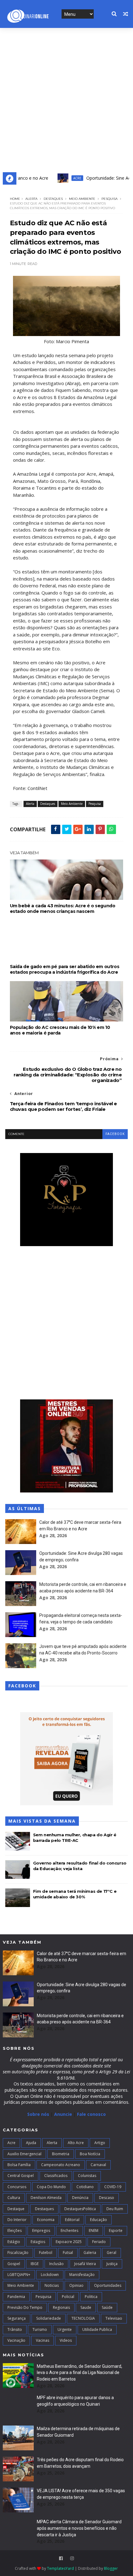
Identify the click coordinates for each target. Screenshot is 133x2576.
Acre (60, 178)
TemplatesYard (60, 2568)
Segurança (17, 2318)
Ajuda (31, 2143)
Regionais (61, 2307)
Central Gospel (21, 2176)
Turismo (40, 2329)
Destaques (53, 199)
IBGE (35, 2264)
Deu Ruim (115, 2209)
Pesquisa (109, 199)
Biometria (61, 2154)
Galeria (90, 2253)
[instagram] (72, 2558)
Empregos (41, 2230)
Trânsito (15, 2329)
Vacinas (43, 2340)
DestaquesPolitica (80, 2209)
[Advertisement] (66, 98)
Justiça (112, 2264)
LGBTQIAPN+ (19, 2275)
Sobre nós (38, 2114)
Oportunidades (108, 2285)
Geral (112, 2253)
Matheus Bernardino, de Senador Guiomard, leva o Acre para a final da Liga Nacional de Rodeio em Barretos (79, 2373)
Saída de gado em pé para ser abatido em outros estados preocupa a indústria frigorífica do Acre (65, 969)
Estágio (14, 2242)
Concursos (17, 2187)
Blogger (111, 2568)
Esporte (116, 2230)
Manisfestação (82, 2275)
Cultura (14, 2198)
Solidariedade (49, 2318)
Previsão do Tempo (25, 2307)
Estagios (38, 2242)
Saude (86, 2307)
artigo (100, 2143)
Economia (46, 2220)
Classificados (56, 2176)
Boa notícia (90, 2154)
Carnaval (98, 2165)
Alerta (31, 199)
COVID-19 (113, 2187)
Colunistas (87, 2176)
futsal (68, 2253)
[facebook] (61, 2558)
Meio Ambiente (82, 199)
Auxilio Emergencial (24, 2154)
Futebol (46, 2253)
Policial (68, 2297)
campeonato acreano (61, 2165)
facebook (115, 1134)
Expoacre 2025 (69, 2242)
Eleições (15, 2230)
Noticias (52, 2285)
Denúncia (80, 2198)
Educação (99, 2220)
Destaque (16, 2209)
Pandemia (16, 2297)
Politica (91, 2297)
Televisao (114, 2318)
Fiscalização (18, 2253)
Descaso (107, 2198)
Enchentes (69, 2230)
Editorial (72, 2220)
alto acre (76, 2143)
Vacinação (16, 2340)
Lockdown (50, 2275)
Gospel (14, 2264)
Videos (66, 2340)
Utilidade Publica (97, 2329)
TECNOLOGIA (83, 2318)
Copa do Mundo (51, 2187)
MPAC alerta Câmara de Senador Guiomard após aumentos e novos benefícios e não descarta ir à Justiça (79, 2528)
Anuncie (64, 2114)
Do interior (17, 2220)
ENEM (94, 2230)
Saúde (107, 2307)
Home (15, 199)
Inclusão (56, 2264)
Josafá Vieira (85, 2264)
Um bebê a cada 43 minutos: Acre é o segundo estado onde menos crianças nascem (63, 909)
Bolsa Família (19, 2165)
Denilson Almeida (46, 2198)
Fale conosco (91, 2114)
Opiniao (76, 2285)
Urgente (65, 2329)
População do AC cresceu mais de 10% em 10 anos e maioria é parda (60, 1030)
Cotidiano (85, 2187)
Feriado (99, 2242)
